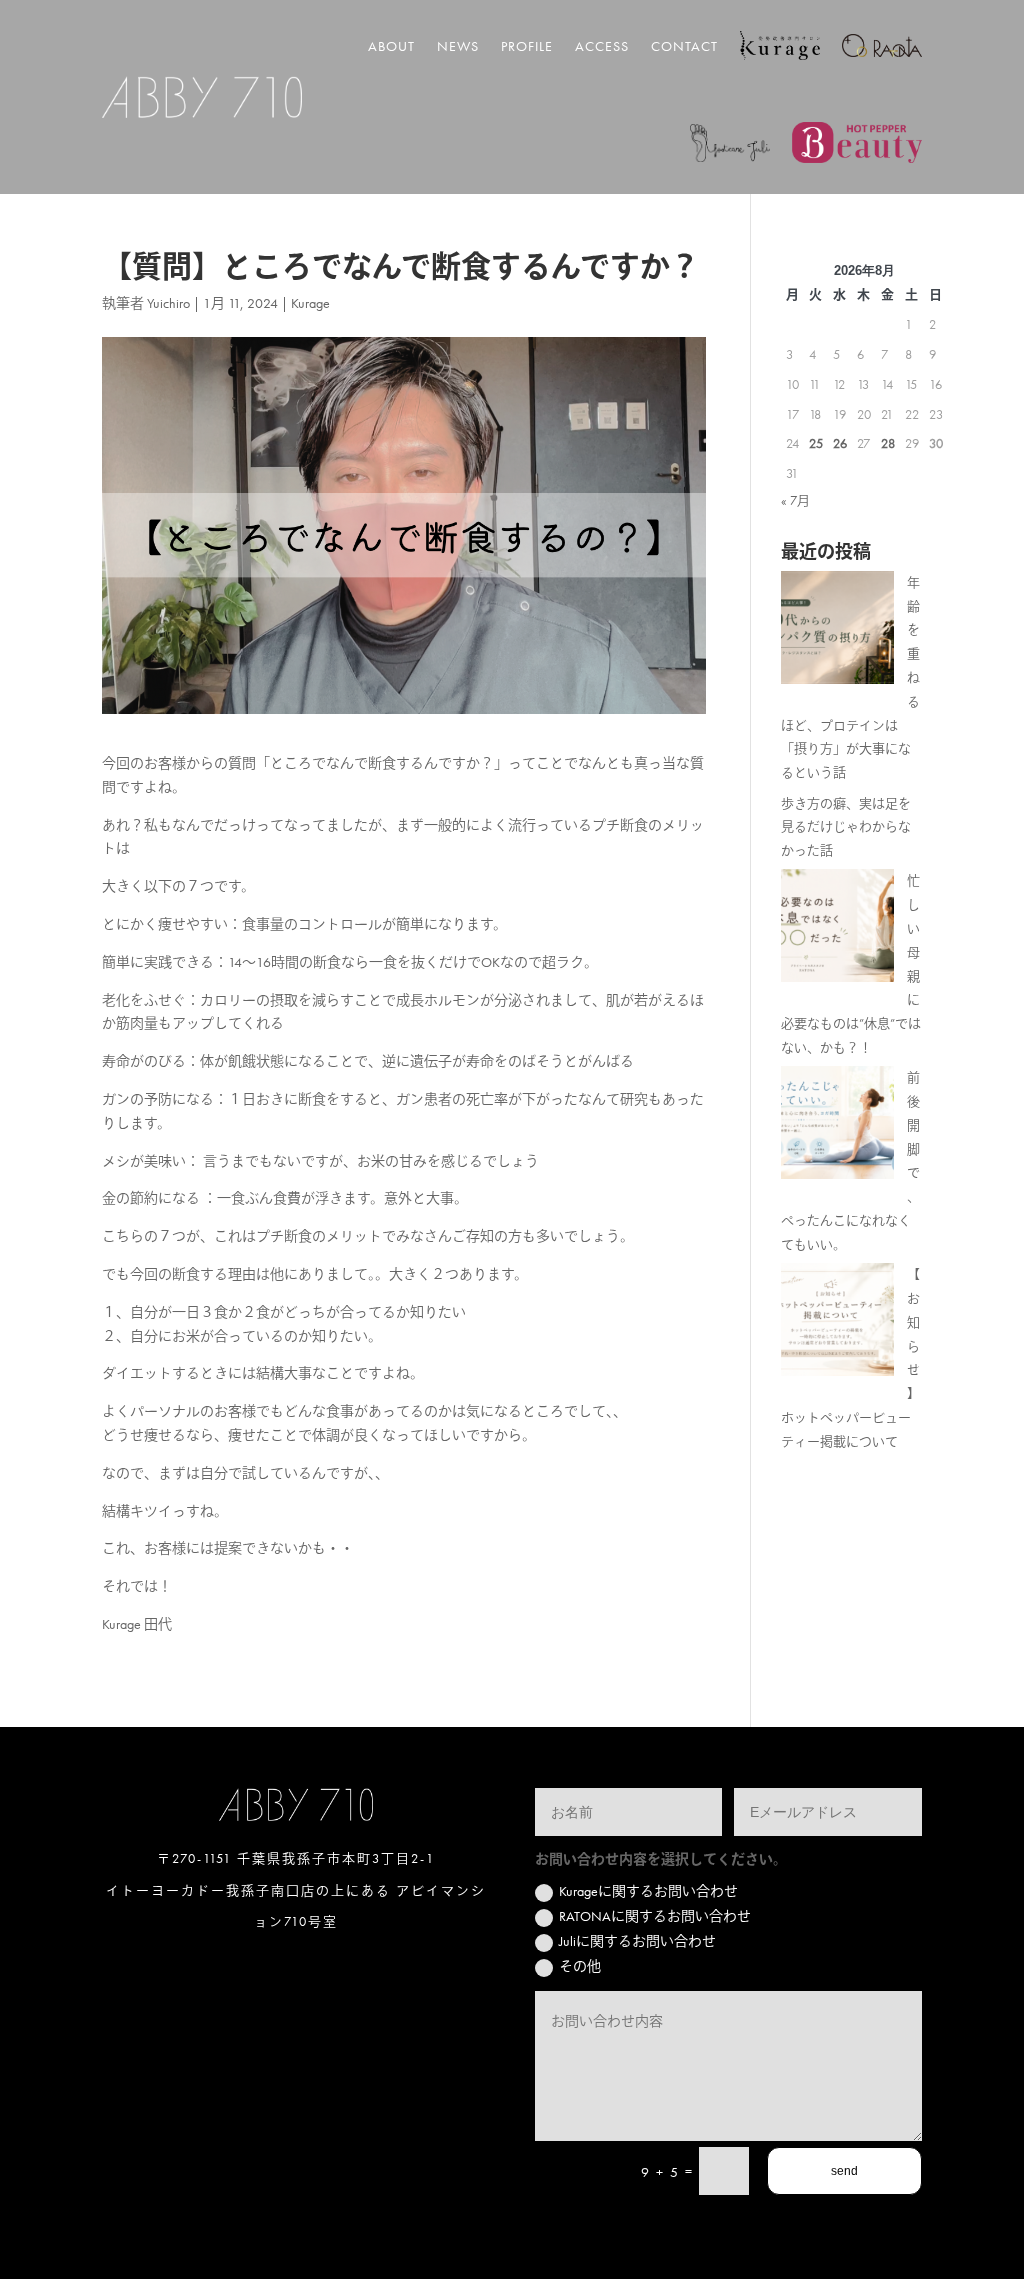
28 (888, 443)
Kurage (310, 303)
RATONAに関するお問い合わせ (655, 1916)
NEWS (458, 46)
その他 (580, 1966)
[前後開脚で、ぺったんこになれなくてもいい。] (837, 1126)
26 (840, 443)
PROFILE (527, 46)
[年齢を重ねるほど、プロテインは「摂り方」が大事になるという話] (837, 631)
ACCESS (602, 46)
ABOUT (391, 46)
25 (816, 443)
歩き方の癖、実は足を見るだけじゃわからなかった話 (846, 827)
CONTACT (684, 46)
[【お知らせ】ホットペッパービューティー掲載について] (837, 1323)
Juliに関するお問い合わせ (637, 1941)
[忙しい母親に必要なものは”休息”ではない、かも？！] (837, 929)
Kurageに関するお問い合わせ (648, 1891)
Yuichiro (168, 303)
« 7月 (795, 500)
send (844, 2171)
